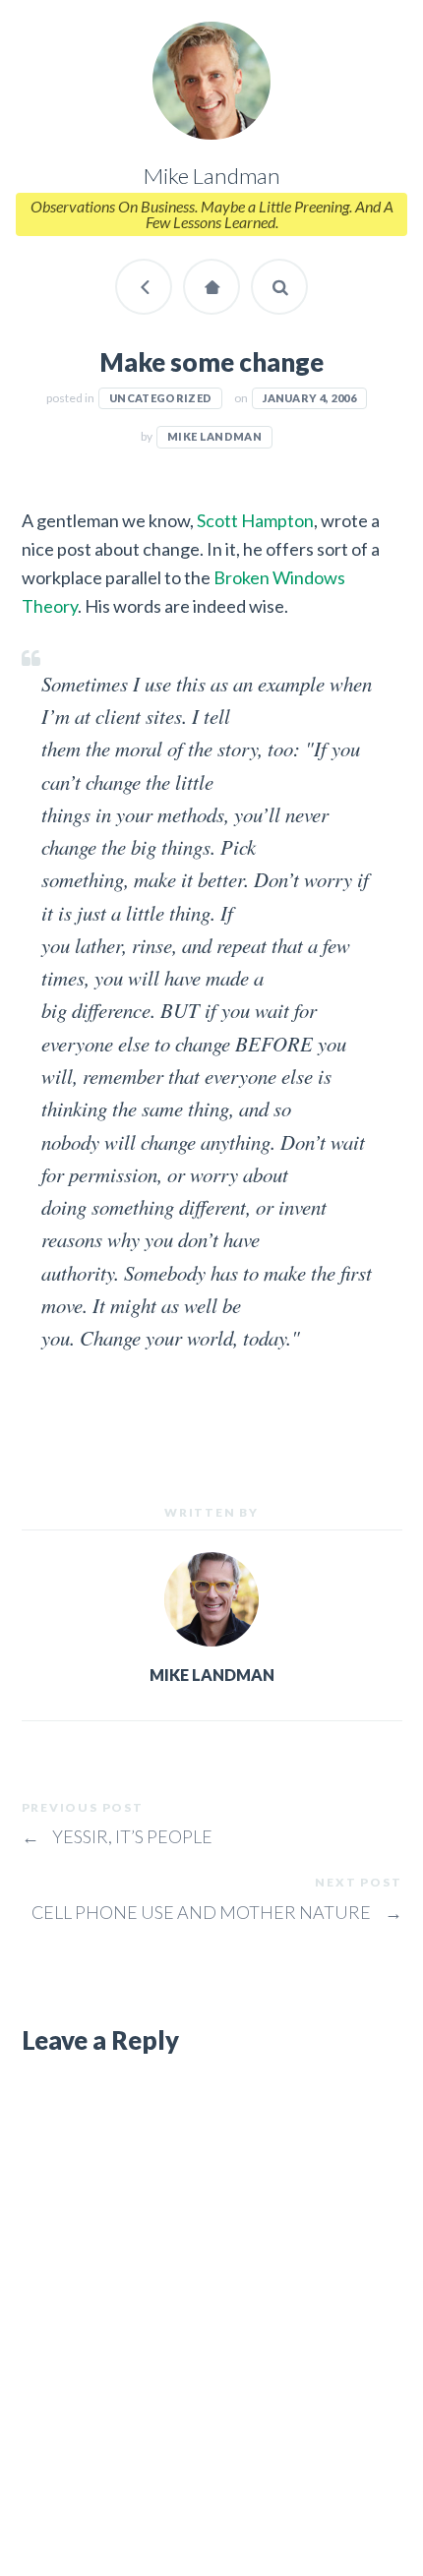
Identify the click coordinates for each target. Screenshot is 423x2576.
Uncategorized (160, 398)
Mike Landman (214, 436)
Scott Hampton (255, 520)
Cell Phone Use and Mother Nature (217, 1912)
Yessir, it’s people (118, 1836)
